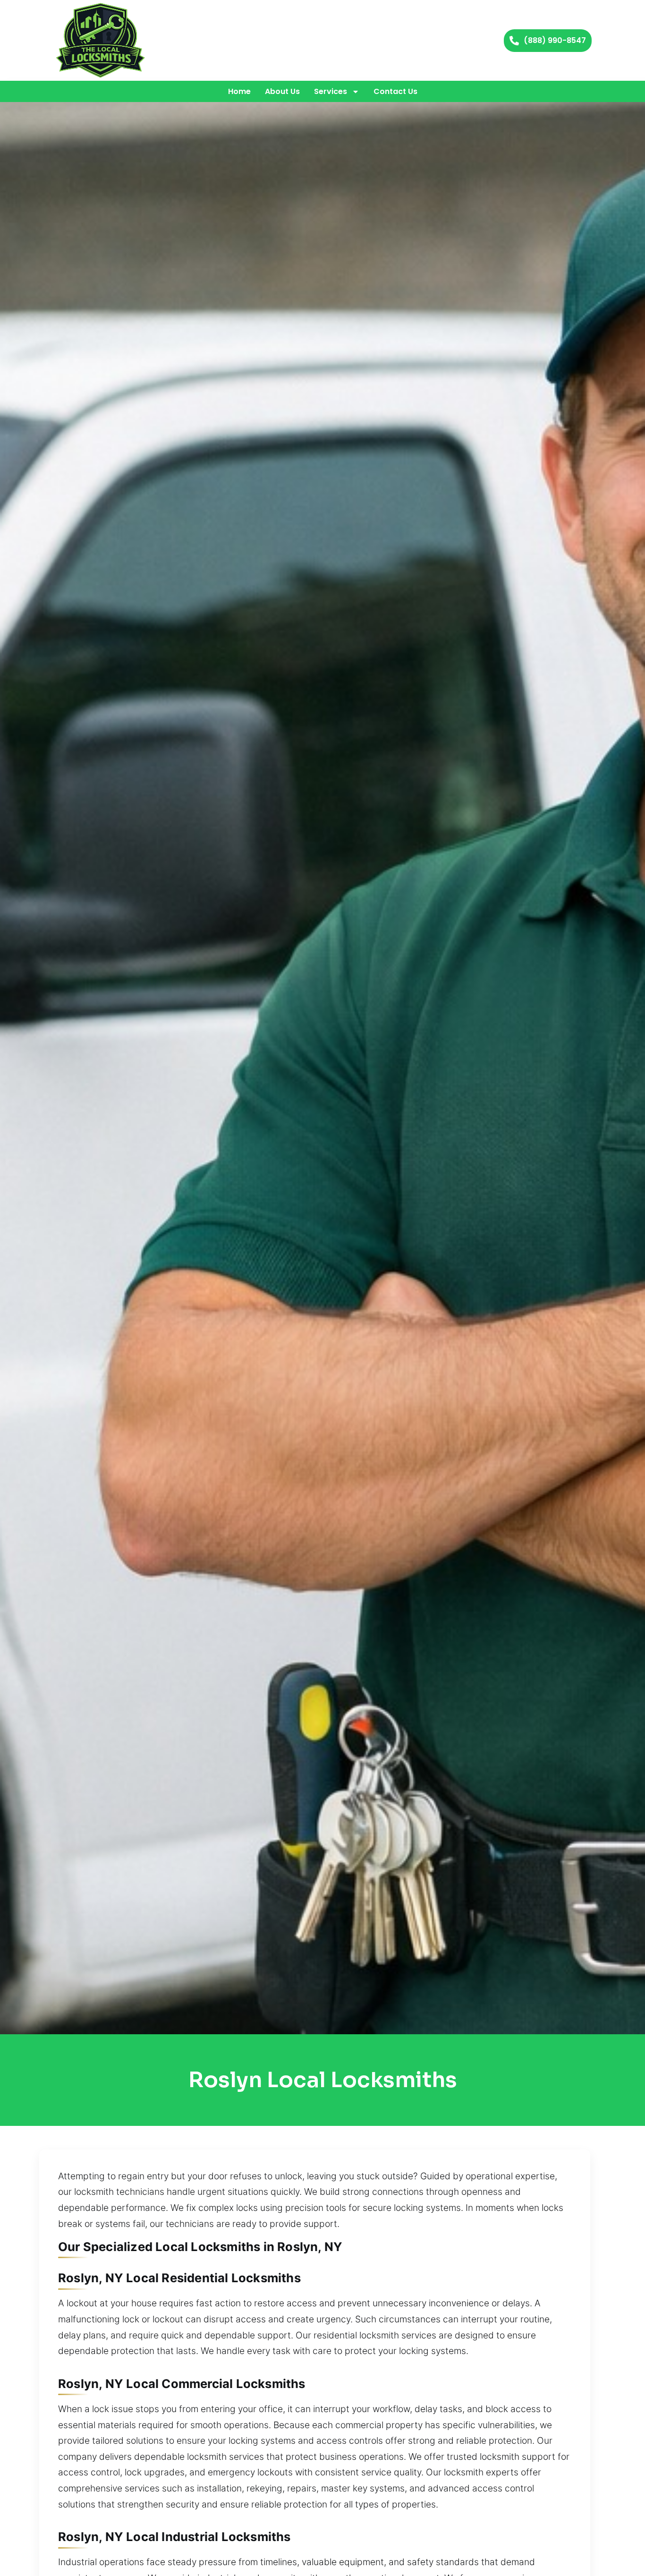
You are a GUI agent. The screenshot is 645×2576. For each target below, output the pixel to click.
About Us (282, 91)
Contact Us (395, 91)
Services (331, 91)
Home (239, 91)
